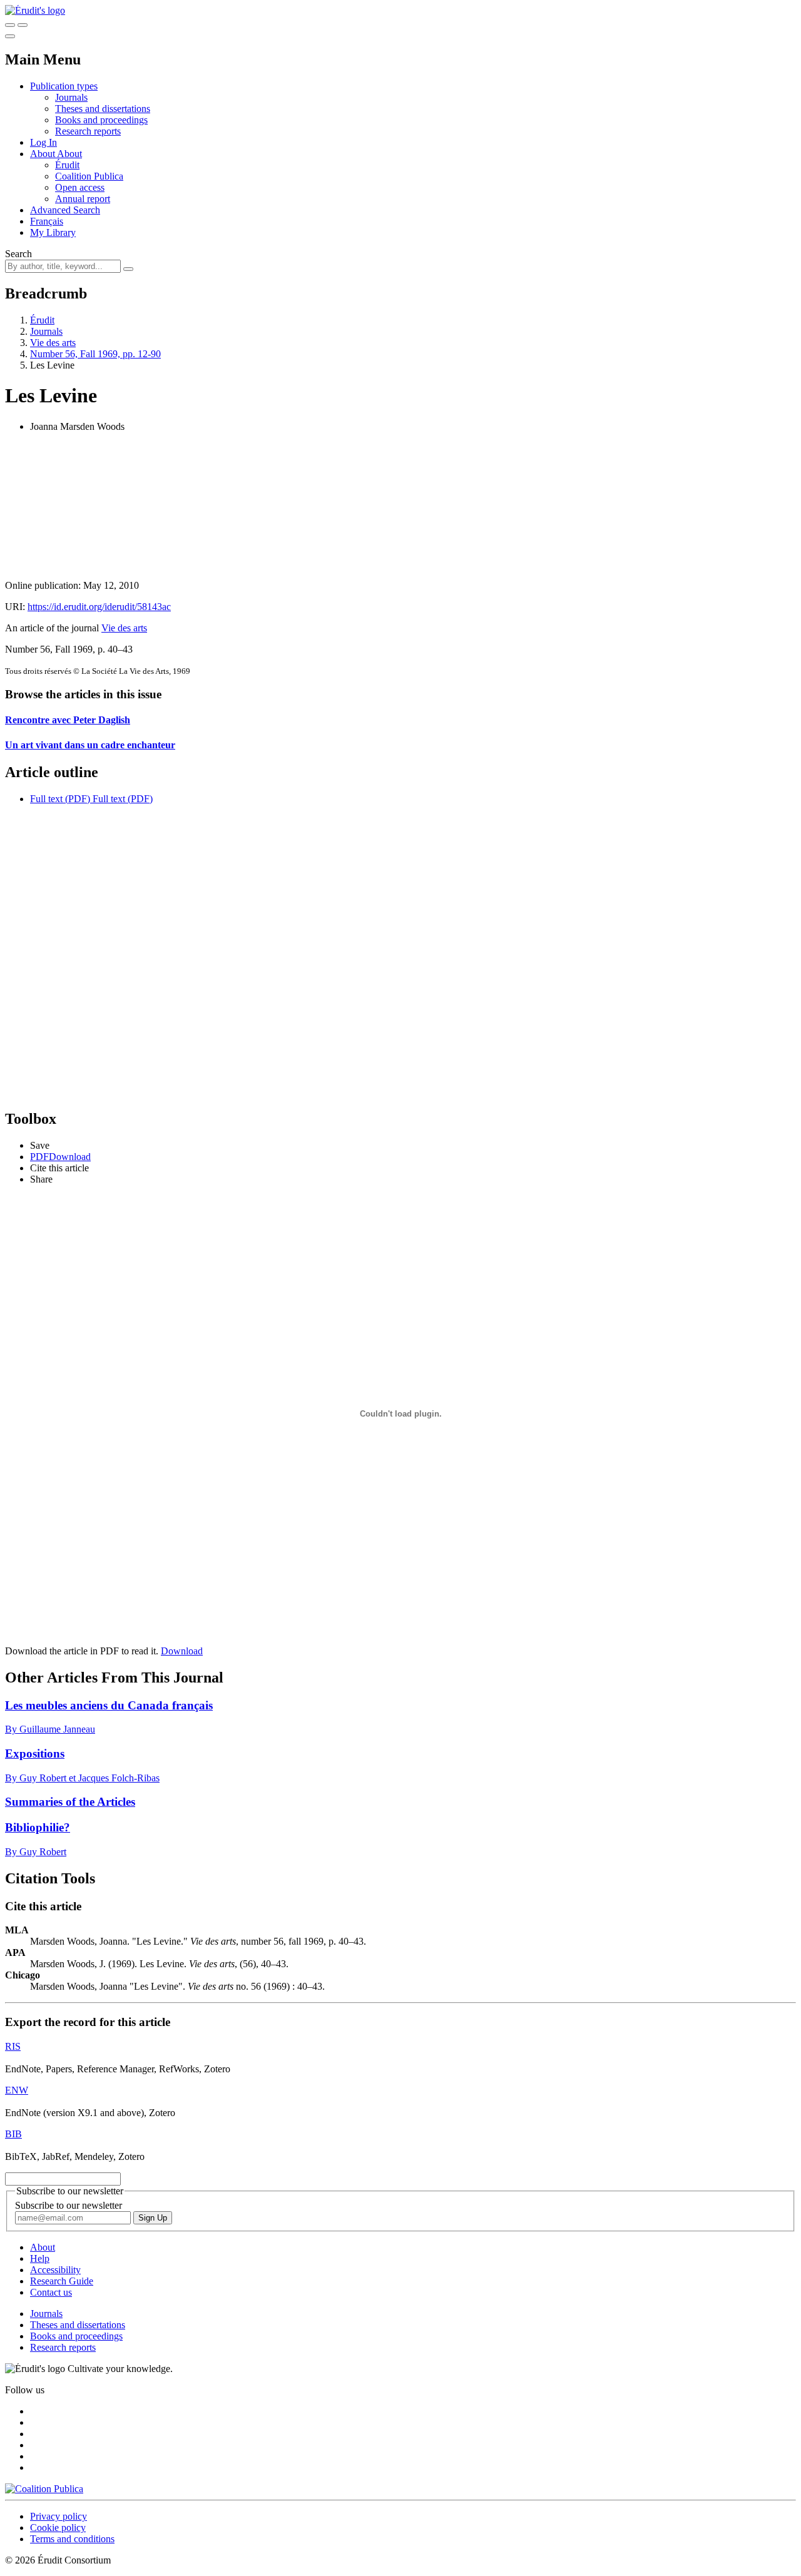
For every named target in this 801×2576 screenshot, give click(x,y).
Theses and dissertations (103, 109)
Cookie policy (58, 2528)
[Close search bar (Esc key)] (23, 25)
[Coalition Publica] (44, 2489)
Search (18, 254)
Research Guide (62, 2281)
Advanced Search (65, 210)
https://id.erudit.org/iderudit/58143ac (99, 607)
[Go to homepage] (35, 10)
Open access (80, 187)
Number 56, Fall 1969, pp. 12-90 (95, 354)
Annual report (83, 199)
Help (40, 2258)
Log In (43, 142)
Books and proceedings (101, 120)
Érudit (67, 165)
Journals (71, 97)
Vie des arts (53, 343)
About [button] (43, 154)
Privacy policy (59, 2516)
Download (182, 1651)
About (69, 154)
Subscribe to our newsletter (69, 2205)
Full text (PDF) (60, 799)
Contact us (51, 2292)
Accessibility (55, 2270)
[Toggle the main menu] (10, 36)
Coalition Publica (89, 176)
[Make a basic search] (10, 25)
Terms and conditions (72, 2539)
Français (47, 221)
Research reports (88, 131)
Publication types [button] (64, 86)
